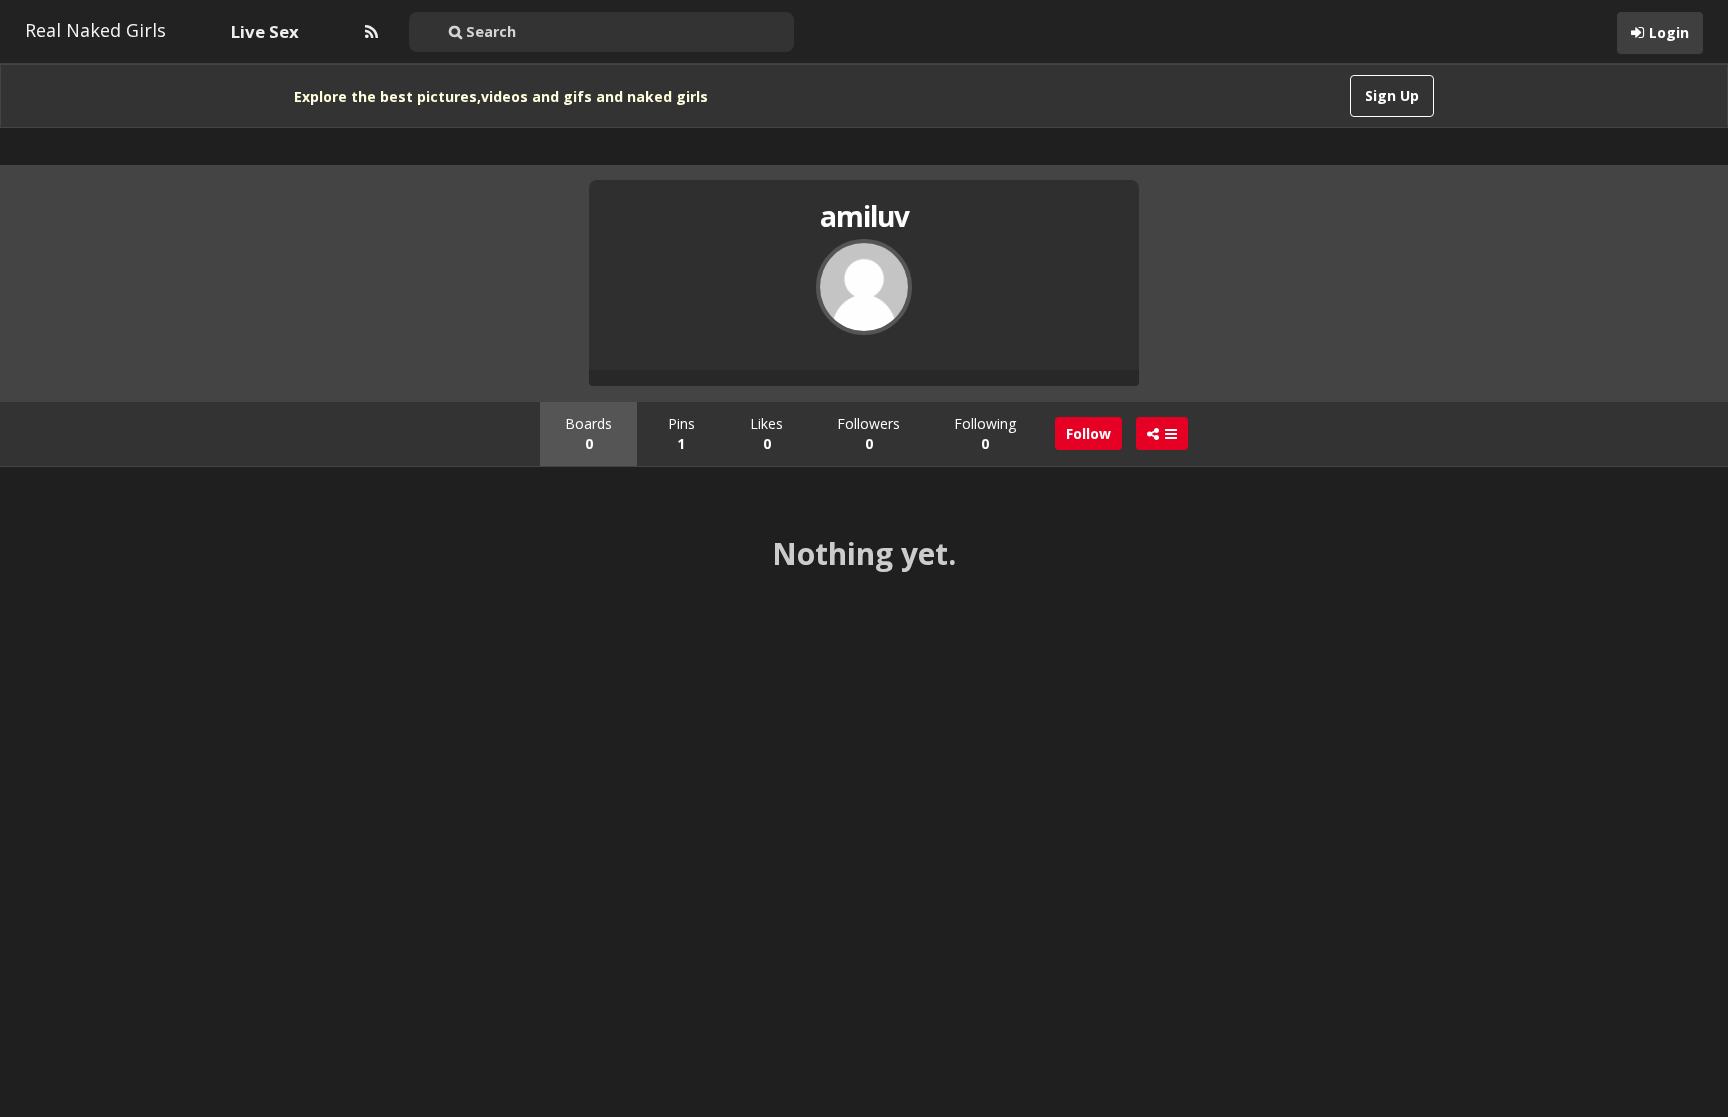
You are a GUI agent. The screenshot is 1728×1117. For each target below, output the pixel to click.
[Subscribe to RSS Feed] (369, 32)
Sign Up (1392, 95)
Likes (766, 433)
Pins (681, 433)
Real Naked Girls (95, 30)
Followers (868, 433)
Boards (588, 433)
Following (985, 433)
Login (1669, 32)
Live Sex (265, 31)
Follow (1088, 433)
